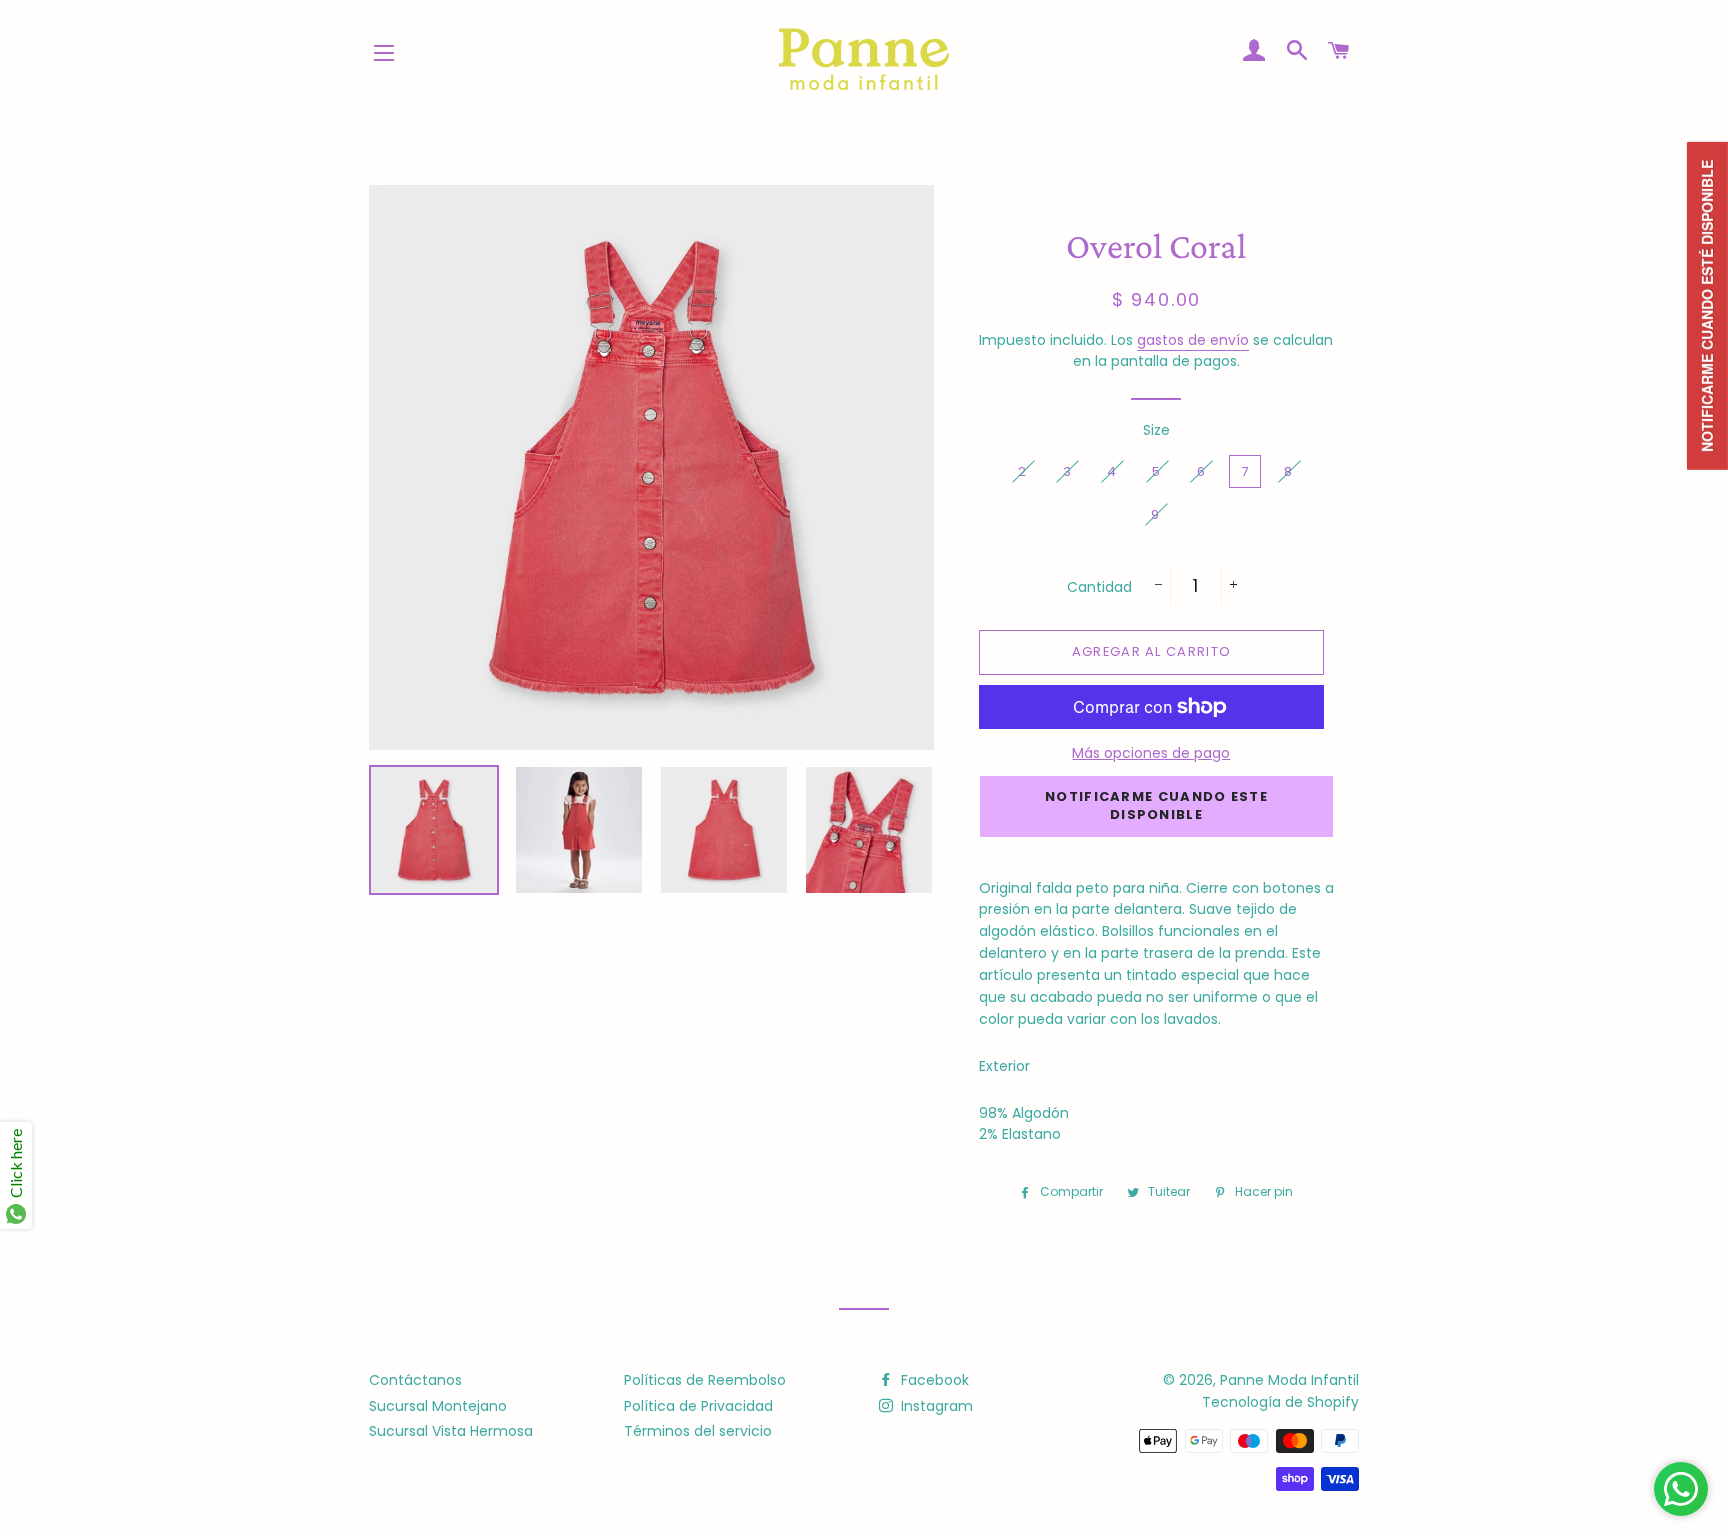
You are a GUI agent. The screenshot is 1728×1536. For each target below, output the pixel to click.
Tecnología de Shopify (1280, 1402)
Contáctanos (415, 1380)
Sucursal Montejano (438, 1406)
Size (1156, 430)
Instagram (935, 1406)
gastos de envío (1193, 340)
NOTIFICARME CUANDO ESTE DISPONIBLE (1156, 805)
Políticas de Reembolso (705, 1380)
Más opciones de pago (1151, 753)
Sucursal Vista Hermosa (451, 1431)
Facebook (933, 1380)
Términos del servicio (698, 1431)
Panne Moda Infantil (1289, 1380)
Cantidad (1099, 587)
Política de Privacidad (698, 1406)
